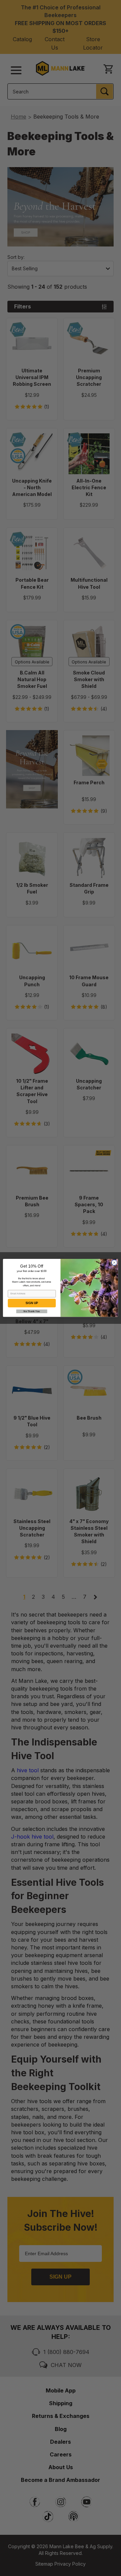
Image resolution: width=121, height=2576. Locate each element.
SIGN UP (32, 1303)
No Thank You (32, 1311)
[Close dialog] (114, 1263)
